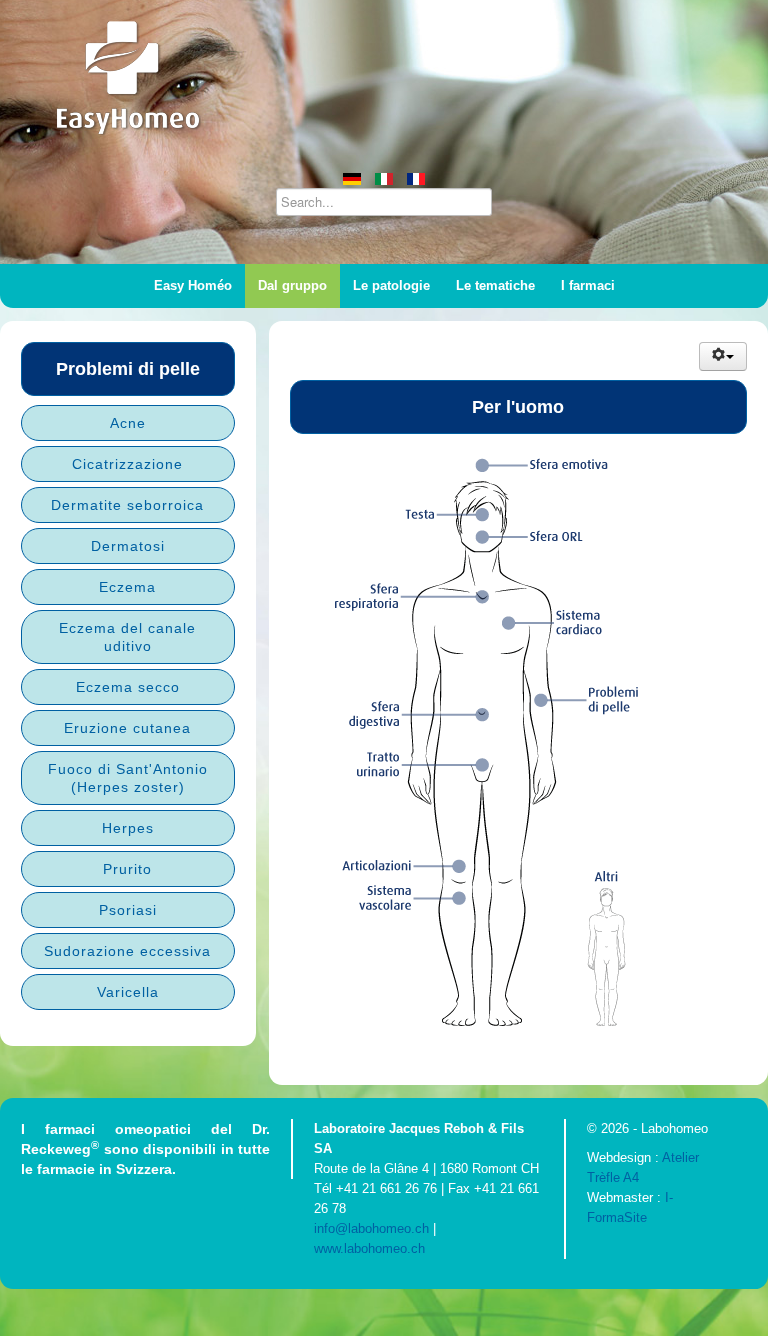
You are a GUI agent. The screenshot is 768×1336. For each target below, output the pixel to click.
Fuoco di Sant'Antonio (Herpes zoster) (128, 778)
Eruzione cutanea (127, 728)
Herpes (128, 828)
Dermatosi (128, 546)
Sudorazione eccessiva (127, 951)
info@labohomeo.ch (371, 1228)
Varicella (128, 992)
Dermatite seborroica (127, 505)
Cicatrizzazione (127, 464)
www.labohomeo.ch (369, 1248)
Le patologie (391, 285)
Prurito (127, 869)
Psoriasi (128, 910)
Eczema (127, 587)
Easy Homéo (193, 285)
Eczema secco (128, 687)
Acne (128, 423)
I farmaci (588, 285)
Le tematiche (495, 285)
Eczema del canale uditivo (127, 637)
